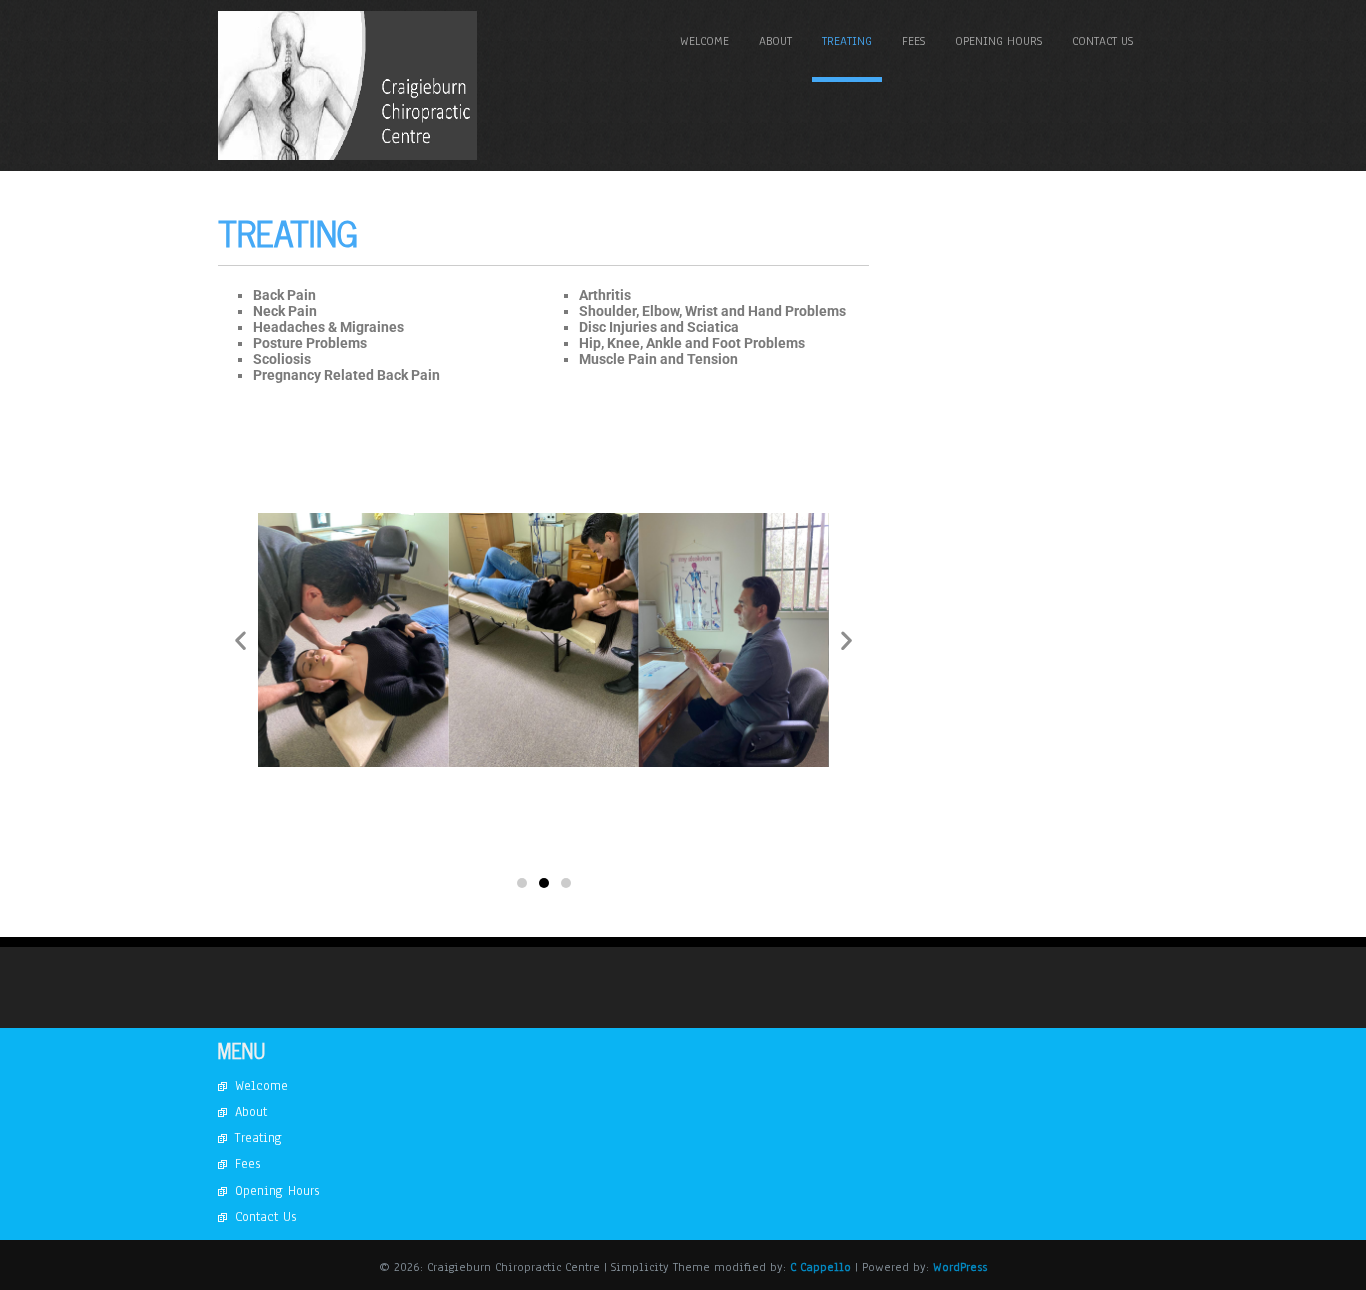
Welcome (704, 41)
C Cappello (822, 1267)
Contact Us (1102, 41)
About (775, 41)
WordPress (960, 1267)
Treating (847, 41)
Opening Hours (998, 41)
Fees (913, 41)
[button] (240, 640)
